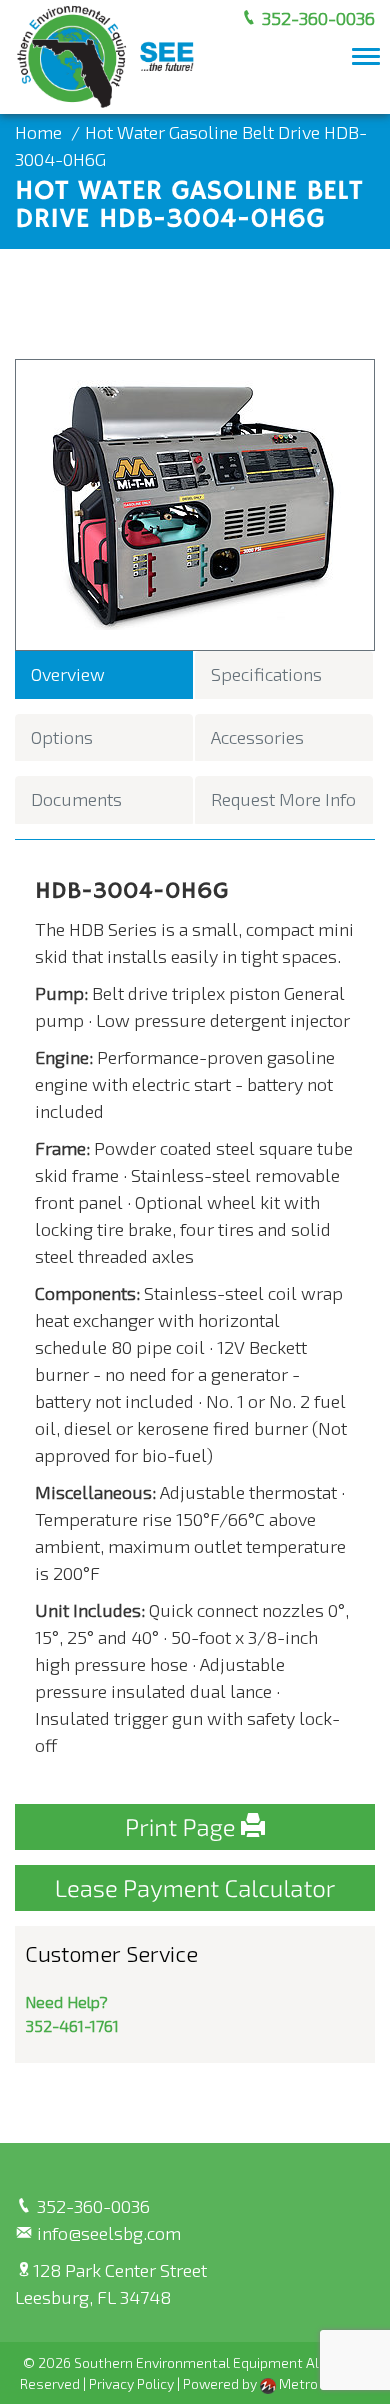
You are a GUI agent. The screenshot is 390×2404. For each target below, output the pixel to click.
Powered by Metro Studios (276, 2383)
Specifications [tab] (266, 674)
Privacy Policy (131, 2383)
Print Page (183, 1826)
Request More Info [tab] (283, 799)
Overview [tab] (68, 674)
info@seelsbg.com (107, 2233)
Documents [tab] (76, 799)
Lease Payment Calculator (195, 1887)
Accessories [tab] (257, 737)
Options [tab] (62, 737)
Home (38, 132)
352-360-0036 (316, 18)
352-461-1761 (72, 2025)
